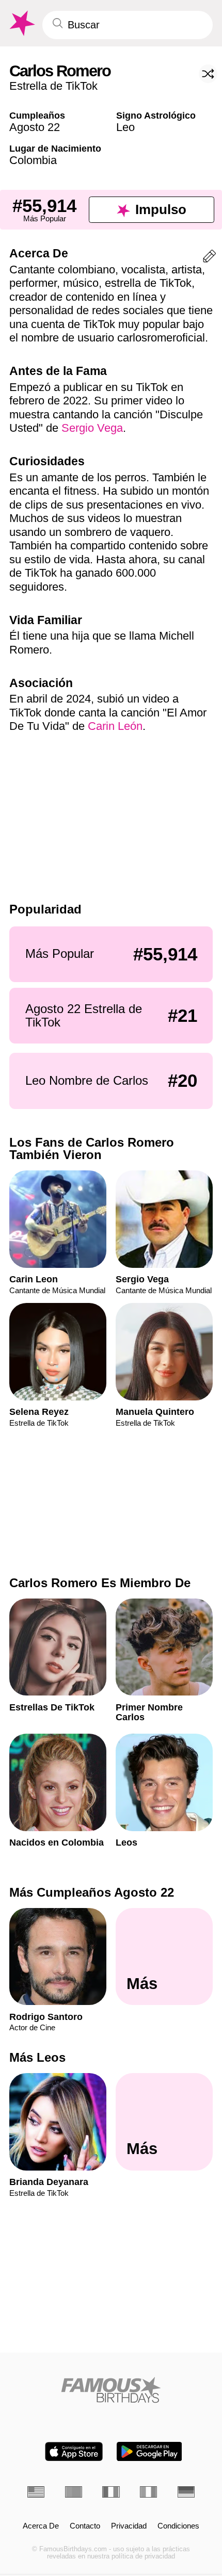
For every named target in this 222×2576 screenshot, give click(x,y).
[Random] (208, 74)
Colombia (33, 160)
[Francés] (111, 2492)
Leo (125, 127)
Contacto (85, 2526)
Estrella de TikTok (53, 86)
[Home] (111, 2390)
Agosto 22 (35, 127)
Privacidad (129, 2526)
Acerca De (41, 2526)
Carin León (115, 726)
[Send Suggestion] (209, 258)
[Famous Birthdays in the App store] (74, 2451)
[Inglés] (36, 2492)
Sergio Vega (92, 428)
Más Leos (37, 2058)
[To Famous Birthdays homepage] (21, 23)
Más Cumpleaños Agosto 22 (92, 1892)
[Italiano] (148, 2492)
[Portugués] (74, 2492)
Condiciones (178, 2526)
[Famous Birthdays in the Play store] (149, 2451)
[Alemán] (186, 2492)
